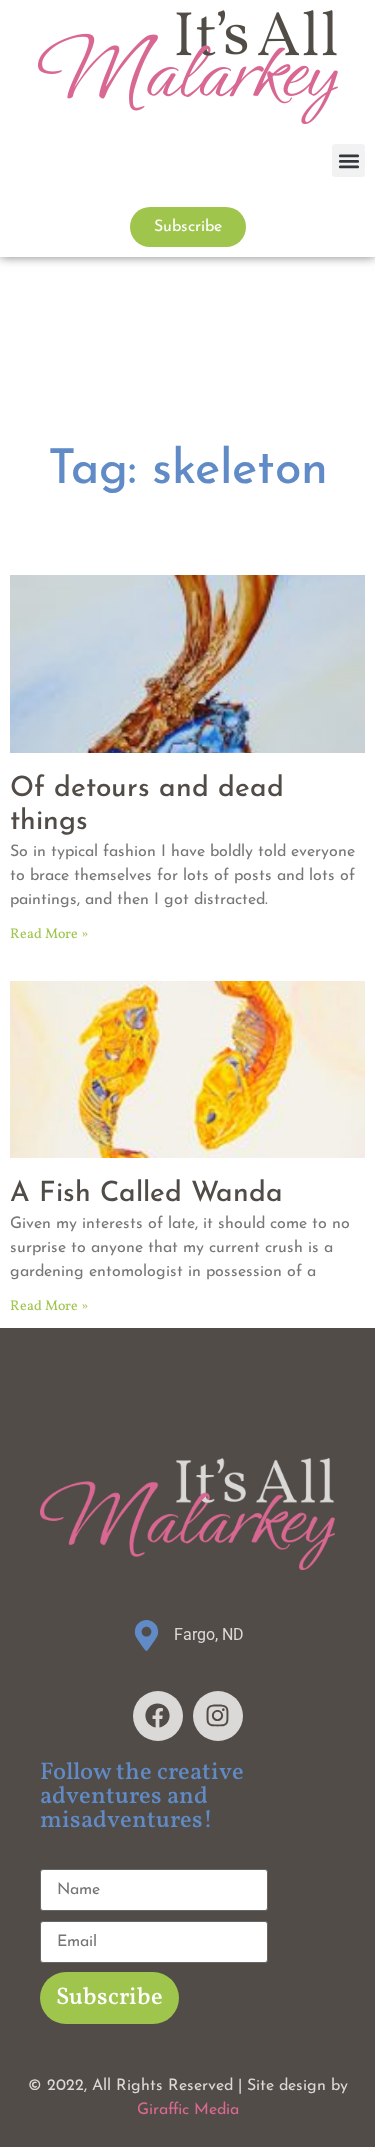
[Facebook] (158, 1716)
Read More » (49, 934)
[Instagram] (218, 1716)
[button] (348, 160)
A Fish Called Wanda (146, 1194)
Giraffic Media (188, 2110)
